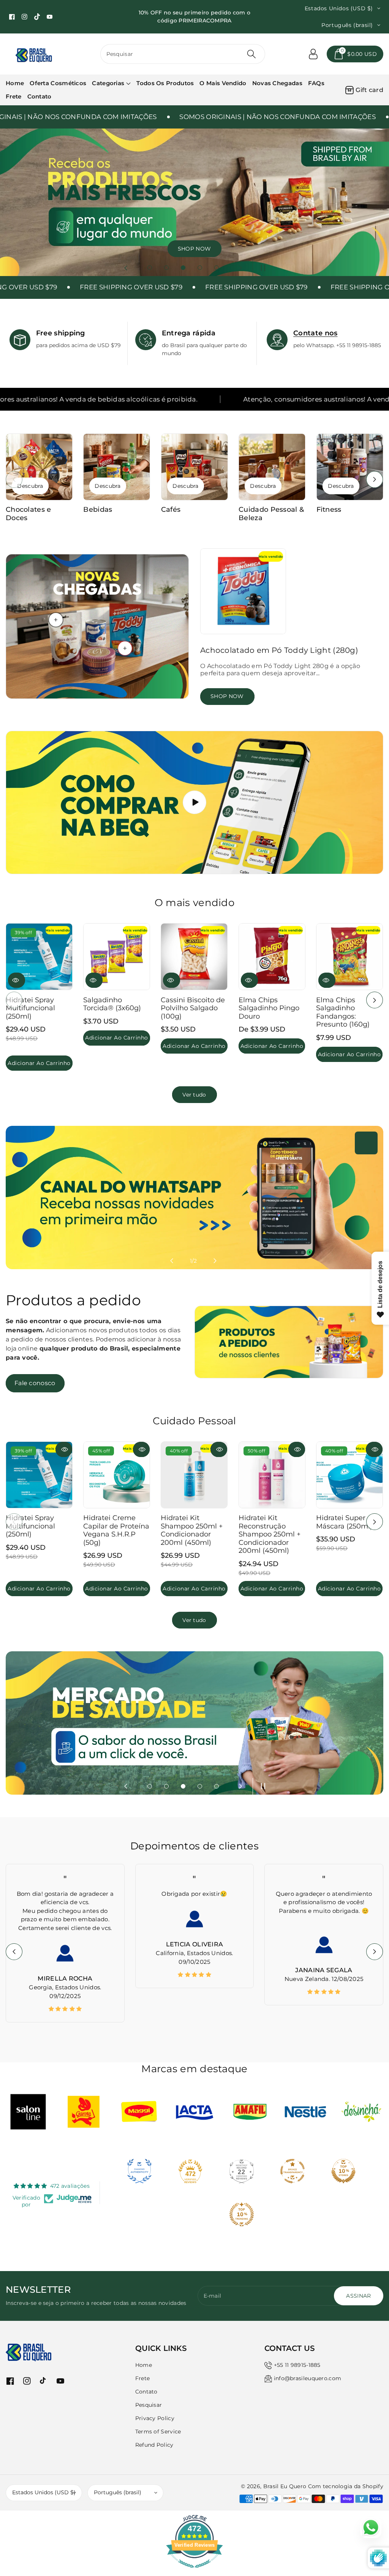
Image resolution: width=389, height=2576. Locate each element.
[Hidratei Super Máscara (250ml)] (349, 1475)
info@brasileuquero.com (308, 2378)
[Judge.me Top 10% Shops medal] (343, 2171)
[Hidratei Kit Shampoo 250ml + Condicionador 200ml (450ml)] (194, 1475)
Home (144, 2365)
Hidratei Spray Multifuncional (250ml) (30, 1008)
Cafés (171, 510)
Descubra (30, 486)
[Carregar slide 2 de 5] (166, 268)
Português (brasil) (118, 2492)
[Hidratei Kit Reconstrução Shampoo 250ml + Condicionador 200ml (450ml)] (272, 1475)
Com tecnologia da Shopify (346, 2486)
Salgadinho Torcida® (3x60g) (112, 1004)
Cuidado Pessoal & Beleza (271, 514)
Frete (143, 2378)
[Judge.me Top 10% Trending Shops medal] (242, 2214)
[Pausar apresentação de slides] (261, 268)
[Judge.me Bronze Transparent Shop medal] (293, 2171)
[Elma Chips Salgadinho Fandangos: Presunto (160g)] (349, 957)
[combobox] (183, 54)
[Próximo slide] (240, 268)
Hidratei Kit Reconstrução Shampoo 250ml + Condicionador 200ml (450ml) (270, 1534)
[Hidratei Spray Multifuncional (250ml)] (39, 957)
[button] (355, 54)
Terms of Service (158, 2432)
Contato (146, 2392)
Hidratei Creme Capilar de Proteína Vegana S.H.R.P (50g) (116, 1530)
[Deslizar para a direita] (375, 479)
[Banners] (28, 2112)
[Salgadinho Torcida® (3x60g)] (117, 957)
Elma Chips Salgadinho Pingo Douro (269, 1008)
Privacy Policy (155, 2418)
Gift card (369, 90)
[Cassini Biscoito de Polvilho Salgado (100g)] (194, 957)
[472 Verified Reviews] (194, 2572)
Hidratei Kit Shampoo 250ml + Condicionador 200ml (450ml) (192, 1530)
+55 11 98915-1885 (297, 2365)
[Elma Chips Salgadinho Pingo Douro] (272, 957)
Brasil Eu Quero (285, 2486)
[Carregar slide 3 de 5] (183, 268)
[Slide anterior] (126, 268)
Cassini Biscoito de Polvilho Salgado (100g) (193, 1008)
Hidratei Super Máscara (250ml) (344, 1522)
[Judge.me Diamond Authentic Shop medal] (139, 2171)
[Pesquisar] (251, 54)
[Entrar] (313, 54)
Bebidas (98, 510)
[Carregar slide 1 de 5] (150, 268)
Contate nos (315, 333)
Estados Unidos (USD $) (44, 2492)
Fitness (329, 510)
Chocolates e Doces (28, 514)
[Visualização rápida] (17, 981)
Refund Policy (154, 2445)
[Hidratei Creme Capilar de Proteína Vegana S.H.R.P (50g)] (117, 1475)
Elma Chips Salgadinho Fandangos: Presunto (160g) (343, 1012)
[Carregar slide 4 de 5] (200, 268)
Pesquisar (149, 2405)
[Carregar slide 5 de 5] (217, 268)
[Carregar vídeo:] (194, 803)
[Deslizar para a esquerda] (14, 479)
